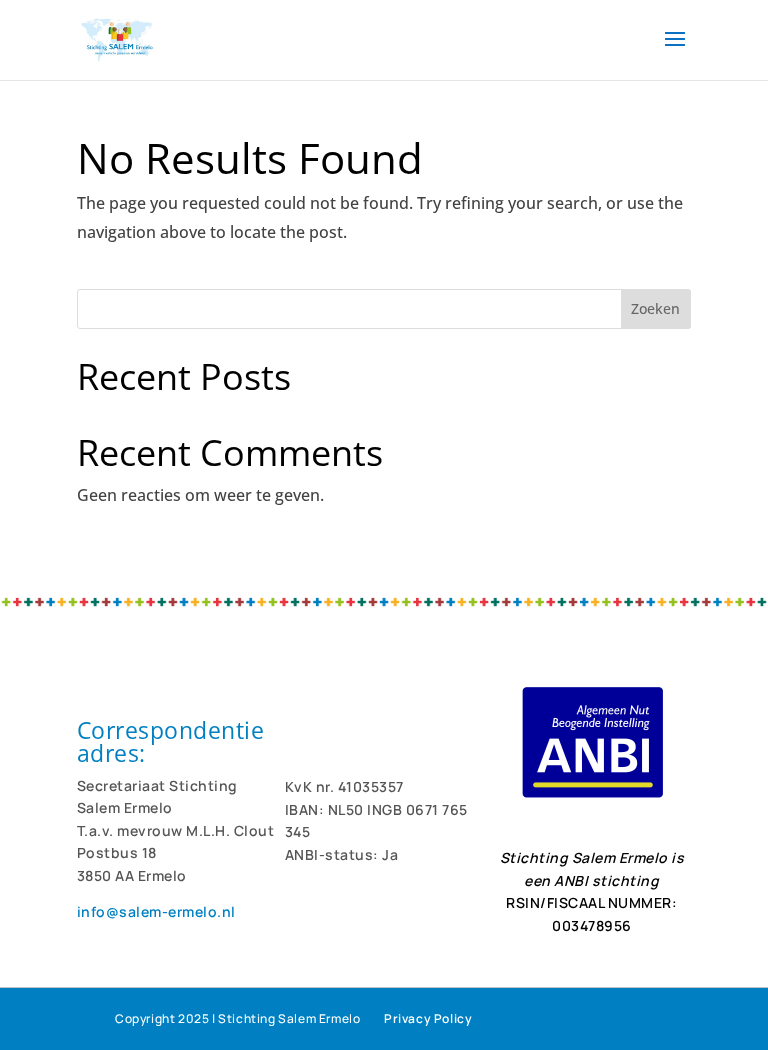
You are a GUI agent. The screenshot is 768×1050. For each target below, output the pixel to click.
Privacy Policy (428, 1018)
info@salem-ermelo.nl (156, 911)
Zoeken (655, 308)
